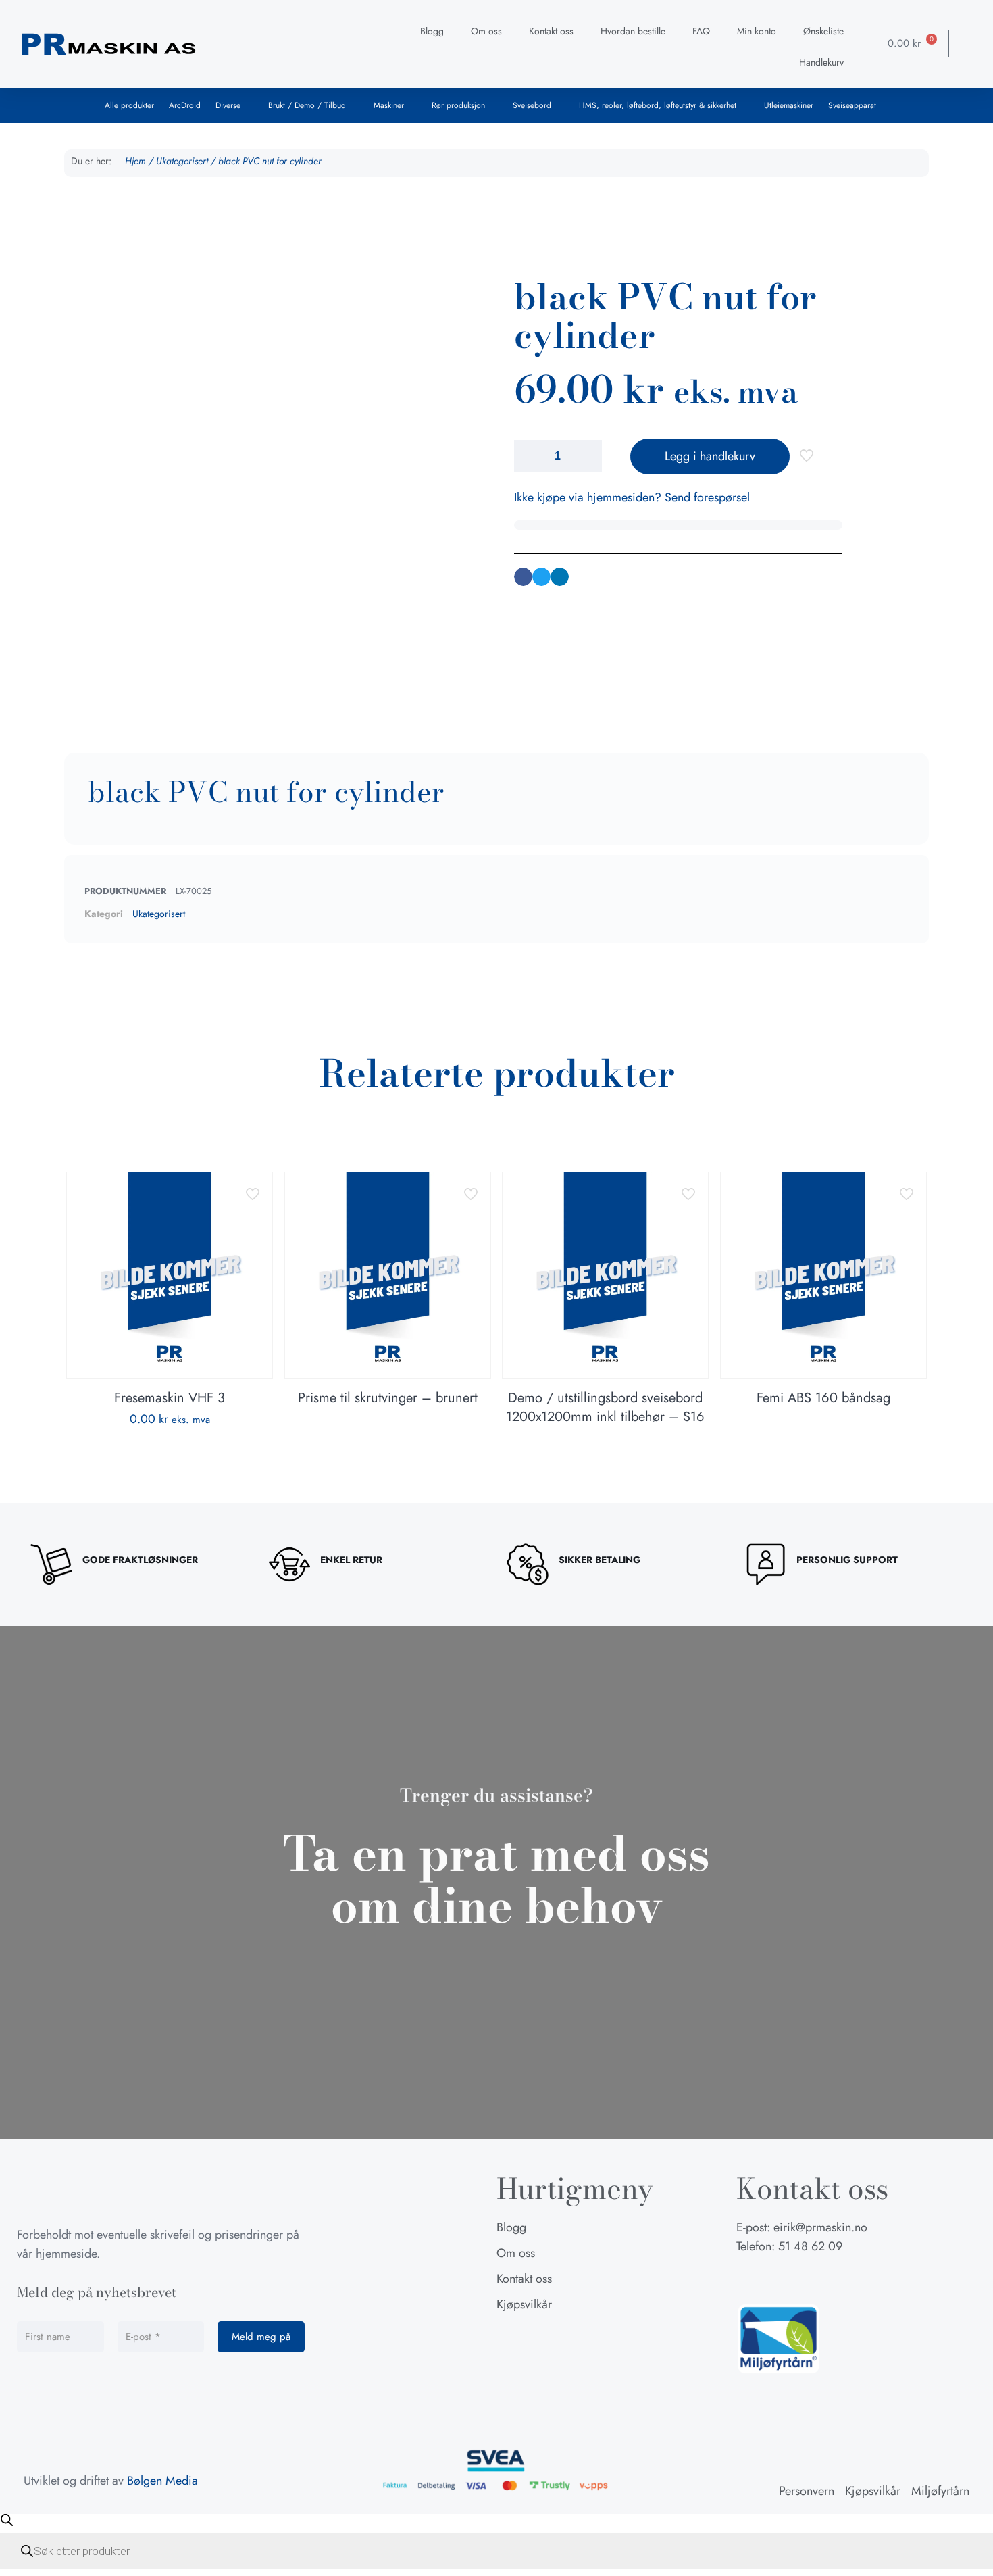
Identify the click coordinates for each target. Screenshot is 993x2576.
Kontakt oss (551, 31)
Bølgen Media (162, 2481)
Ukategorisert (182, 161)
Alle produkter (129, 105)
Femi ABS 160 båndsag (823, 1398)
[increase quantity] (587, 456)
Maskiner (389, 105)
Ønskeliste (823, 31)
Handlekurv (821, 62)
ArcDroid (185, 105)
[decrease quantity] (529, 456)
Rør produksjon (458, 105)
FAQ (701, 31)
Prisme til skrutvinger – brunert (388, 1398)
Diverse (228, 105)
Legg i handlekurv (710, 456)
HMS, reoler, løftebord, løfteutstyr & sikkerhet (658, 105)
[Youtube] (814, 2279)
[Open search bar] (7, 2520)
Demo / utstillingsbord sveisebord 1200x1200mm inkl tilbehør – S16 (605, 1407)
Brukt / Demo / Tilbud (307, 105)
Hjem (135, 161)
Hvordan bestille (633, 31)
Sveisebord (532, 105)
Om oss (486, 31)
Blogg (432, 31)
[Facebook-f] (746, 2279)
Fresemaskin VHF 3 (170, 1398)
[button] (523, 577)
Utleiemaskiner (789, 105)
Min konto (757, 31)
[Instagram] (780, 2279)
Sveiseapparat (852, 105)
